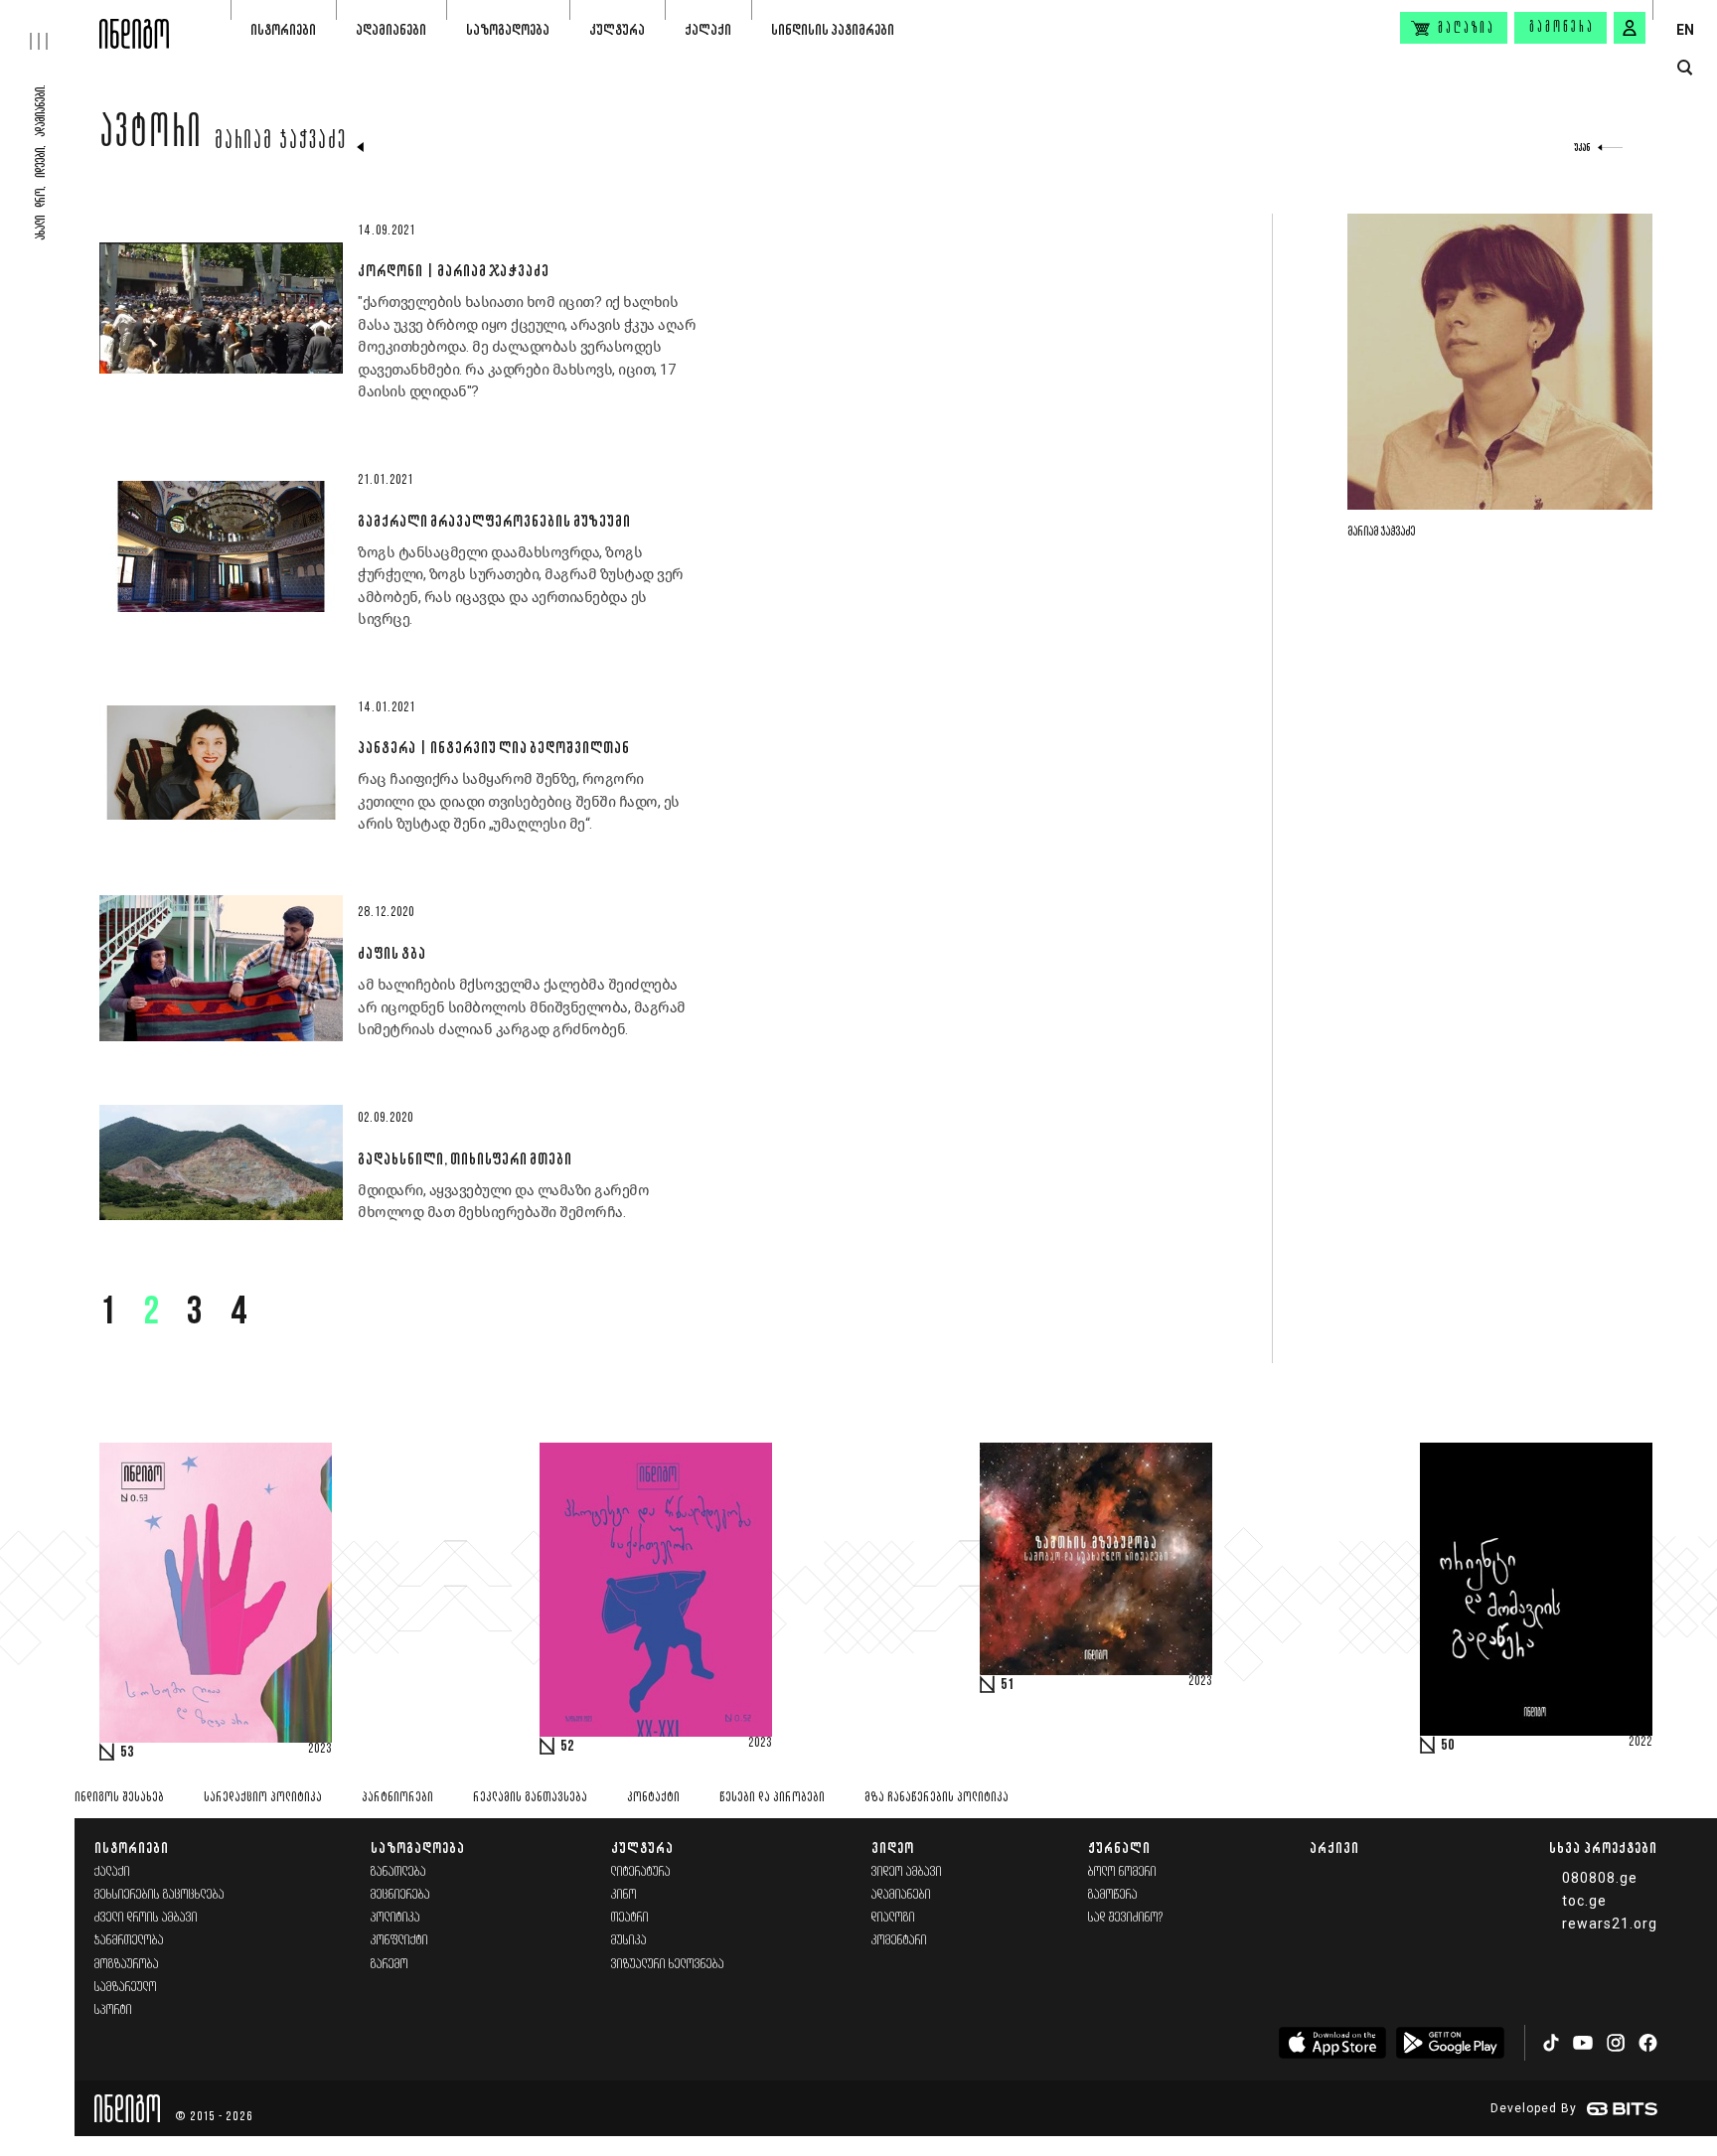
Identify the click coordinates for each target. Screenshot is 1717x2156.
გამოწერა (1562, 28)
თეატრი (630, 1918)
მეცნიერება (400, 1895)
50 (1448, 1746)
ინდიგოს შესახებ (119, 1798)
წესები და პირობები (772, 1798)
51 (1008, 1685)
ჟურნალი (1119, 1848)
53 (127, 1753)
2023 (320, 1750)
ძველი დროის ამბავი (146, 1918)
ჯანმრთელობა (129, 1941)
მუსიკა (629, 1941)
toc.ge (1584, 1901)
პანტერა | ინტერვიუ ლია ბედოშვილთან (493, 747)
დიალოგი (893, 1918)
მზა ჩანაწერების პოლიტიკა (937, 1798)
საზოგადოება (508, 29)
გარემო (390, 1965)
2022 (1640, 1743)
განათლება (398, 1872)
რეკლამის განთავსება (530, 1798)
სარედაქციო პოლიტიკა (263, 1798)
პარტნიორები (397, 1798)
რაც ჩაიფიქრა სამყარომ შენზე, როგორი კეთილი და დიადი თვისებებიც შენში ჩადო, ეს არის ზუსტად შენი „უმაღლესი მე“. (519, 801)
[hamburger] (50, 25)
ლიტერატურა (641, 1872)
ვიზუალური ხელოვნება (668, 1965)
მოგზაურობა (127, 1965)
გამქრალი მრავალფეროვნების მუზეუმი (494, 521)
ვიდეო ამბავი (907, 1872)
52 (567, 1747)
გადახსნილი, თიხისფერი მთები (465, 1158)
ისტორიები (283, 29)
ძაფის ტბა (391, 953)
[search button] (1685, 68)
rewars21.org (1610, 1924)
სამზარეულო (126, 1988)
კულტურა (617, 29)
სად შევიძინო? (1126, 1918)
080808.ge (1600, 1878)
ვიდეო (893, 1848)
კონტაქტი (653, 1798)
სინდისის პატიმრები (833, 29)
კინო (624, 1895)
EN (1685, 30)
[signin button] (1630, 28)
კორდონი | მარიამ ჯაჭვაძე (453, 270)
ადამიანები (391, 29)
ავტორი (151, 136)
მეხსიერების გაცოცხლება (159, 1895)
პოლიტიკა (395, 1918)
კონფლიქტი (399, 1941)
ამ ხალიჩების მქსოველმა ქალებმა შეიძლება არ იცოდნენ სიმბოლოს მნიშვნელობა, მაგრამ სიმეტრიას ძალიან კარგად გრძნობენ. (522, 1007)
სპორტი (113, 2010)
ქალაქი (708, 29)
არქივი (1334, 1848)
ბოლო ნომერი (1122, 1872)
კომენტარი (899, 1941)
